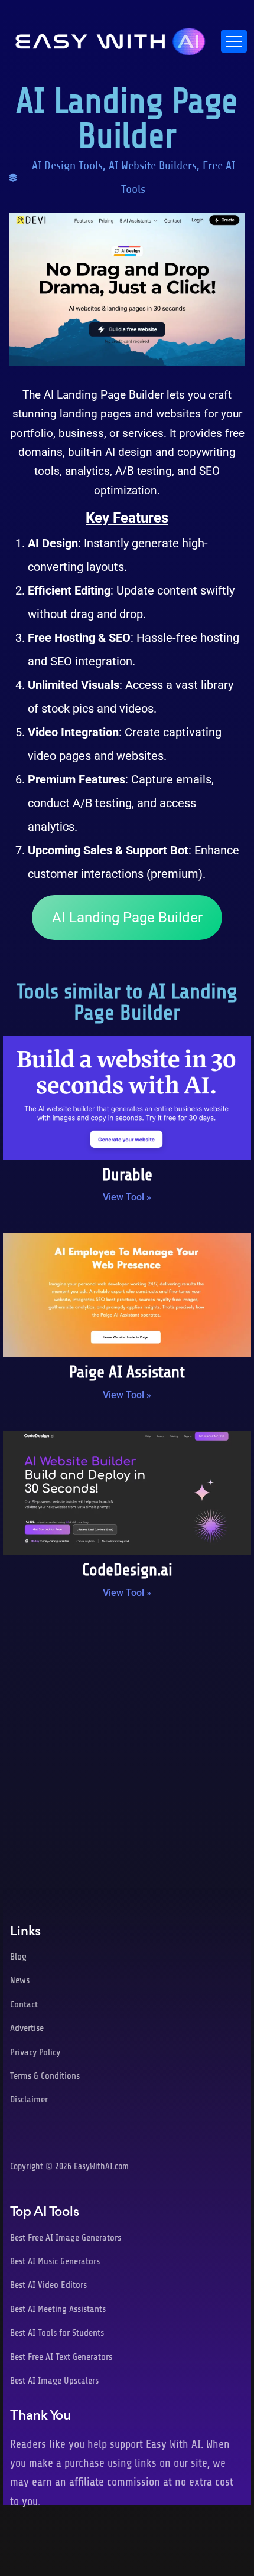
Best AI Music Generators (55, 2261)
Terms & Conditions (45, 2076)
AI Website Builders (153, 166)
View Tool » (127, 1197)
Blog (18, 1957)
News (20, 1980)
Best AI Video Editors (48, 2285)
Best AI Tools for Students (57, 2333)
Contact (24, 2004)
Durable (127, 1175)
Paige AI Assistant (127, 1372)
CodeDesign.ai (127, 1570)
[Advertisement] (127, 1749)
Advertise (27, 2028)
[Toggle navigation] (234, 41)
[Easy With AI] (110, 38)
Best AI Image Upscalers (54, 2381)
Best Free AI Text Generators (61, 2357)
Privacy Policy (35, 2052)
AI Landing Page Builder (127, 918)
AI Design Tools (67, 166)
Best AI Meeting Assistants (58, 2309)
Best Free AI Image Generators (66, 2238)
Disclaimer (29, 2100)
